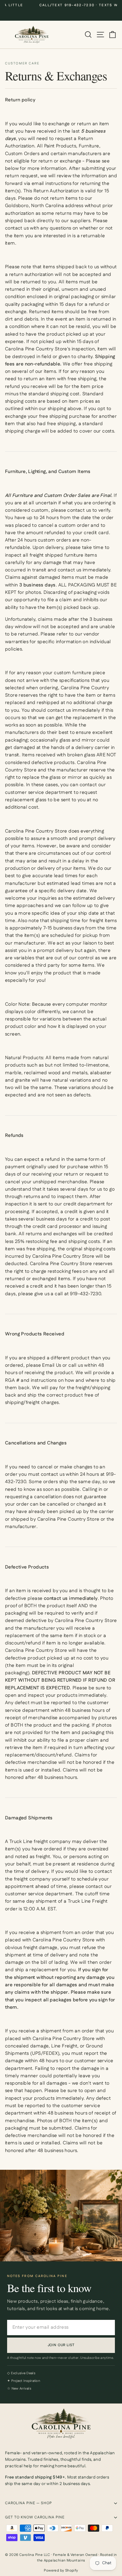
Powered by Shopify (61, 2571)
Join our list (61, 2345)
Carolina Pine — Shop (28, 2503)
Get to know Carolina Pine (35, 2517)
